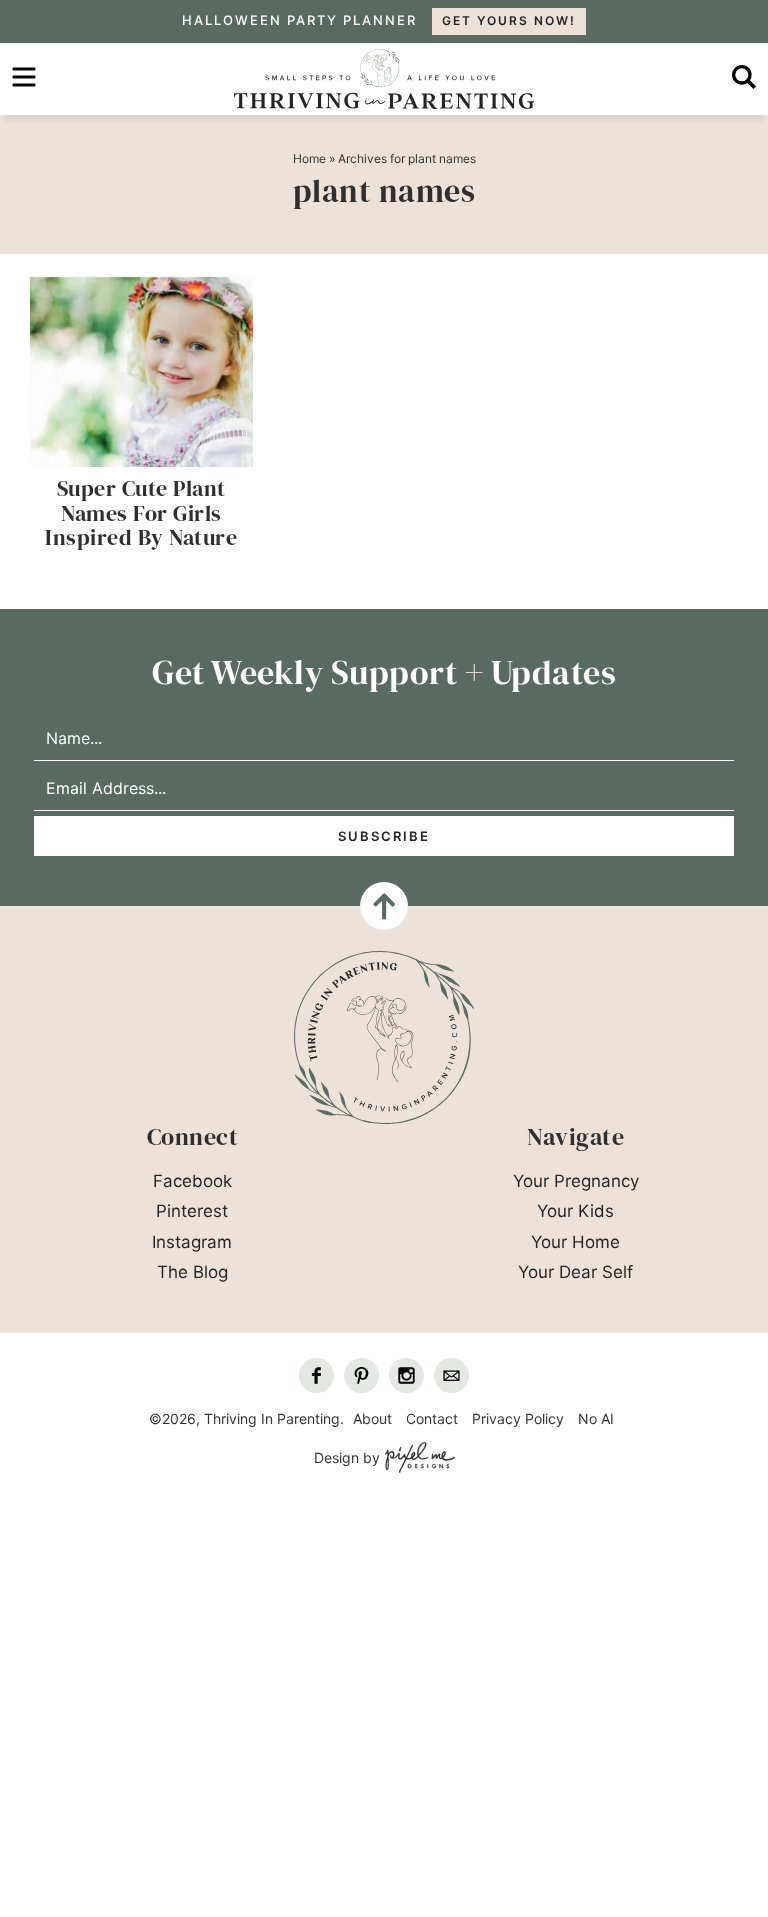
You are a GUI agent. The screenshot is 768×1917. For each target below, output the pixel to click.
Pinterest (192, 1211)
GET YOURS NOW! (509, 20)
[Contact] (451, 1375)
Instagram (192, 1242)
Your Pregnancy (576, 1181)
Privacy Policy (518, 1418)
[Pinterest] (361, 1375)
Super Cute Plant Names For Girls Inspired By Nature (141, 512)
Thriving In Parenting (384, 79)
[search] (744, 77)
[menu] (24, 77)
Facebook (192, 1181)
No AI (596, 1418)
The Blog (192, 1272)
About (372, 1418)
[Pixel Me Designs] (417, 1458)
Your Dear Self (575, 1272)
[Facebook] (316, 1375)
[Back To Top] (384, 906)
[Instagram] (406, 1375)
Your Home (575, 1242)
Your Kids (575, 1211)
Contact (432, 1418)
